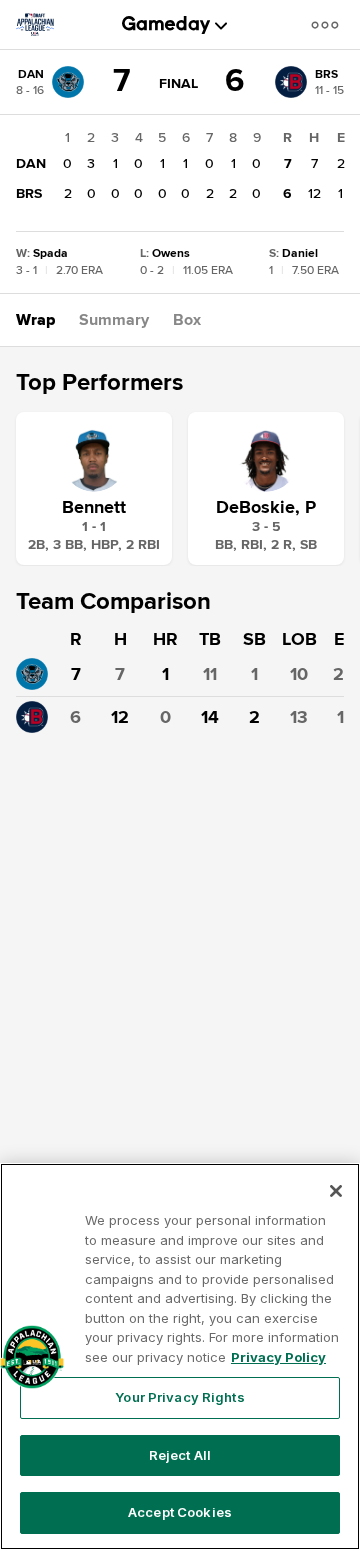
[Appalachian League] (43, 25)
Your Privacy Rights (179, 1397)
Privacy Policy (278, 1357)
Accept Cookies (180, 1512)
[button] (329, 24)
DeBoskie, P (266, 507)
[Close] (336, 1191)
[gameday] (166, 25)
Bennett (94, 507)
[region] (180, 1356)
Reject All (180, 1455)
